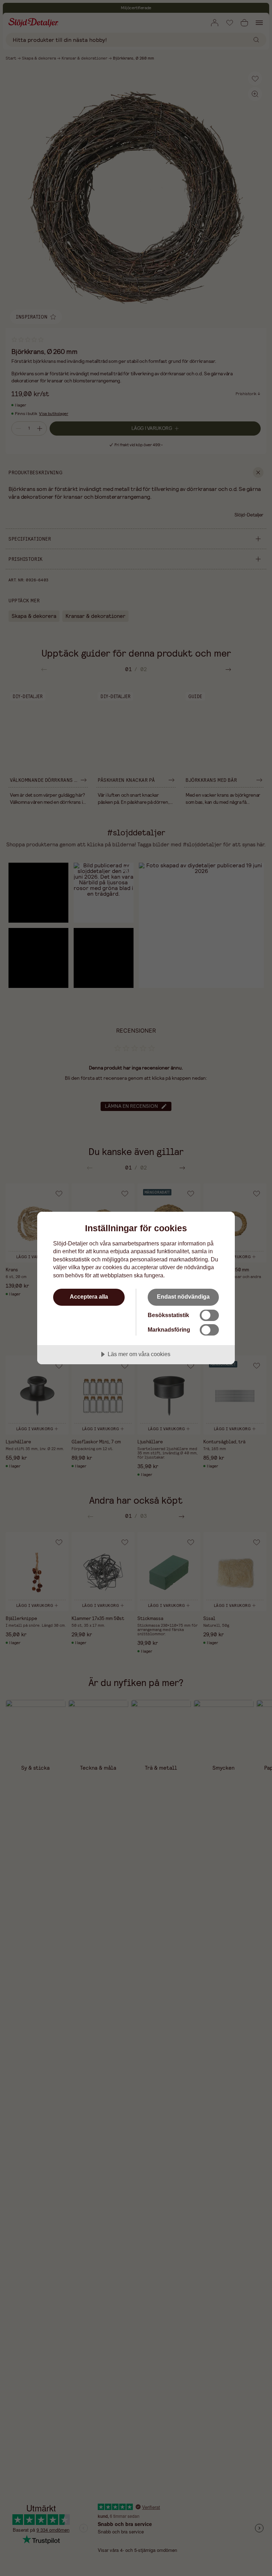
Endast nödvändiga (183, 1297)
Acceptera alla (89, 1297)
